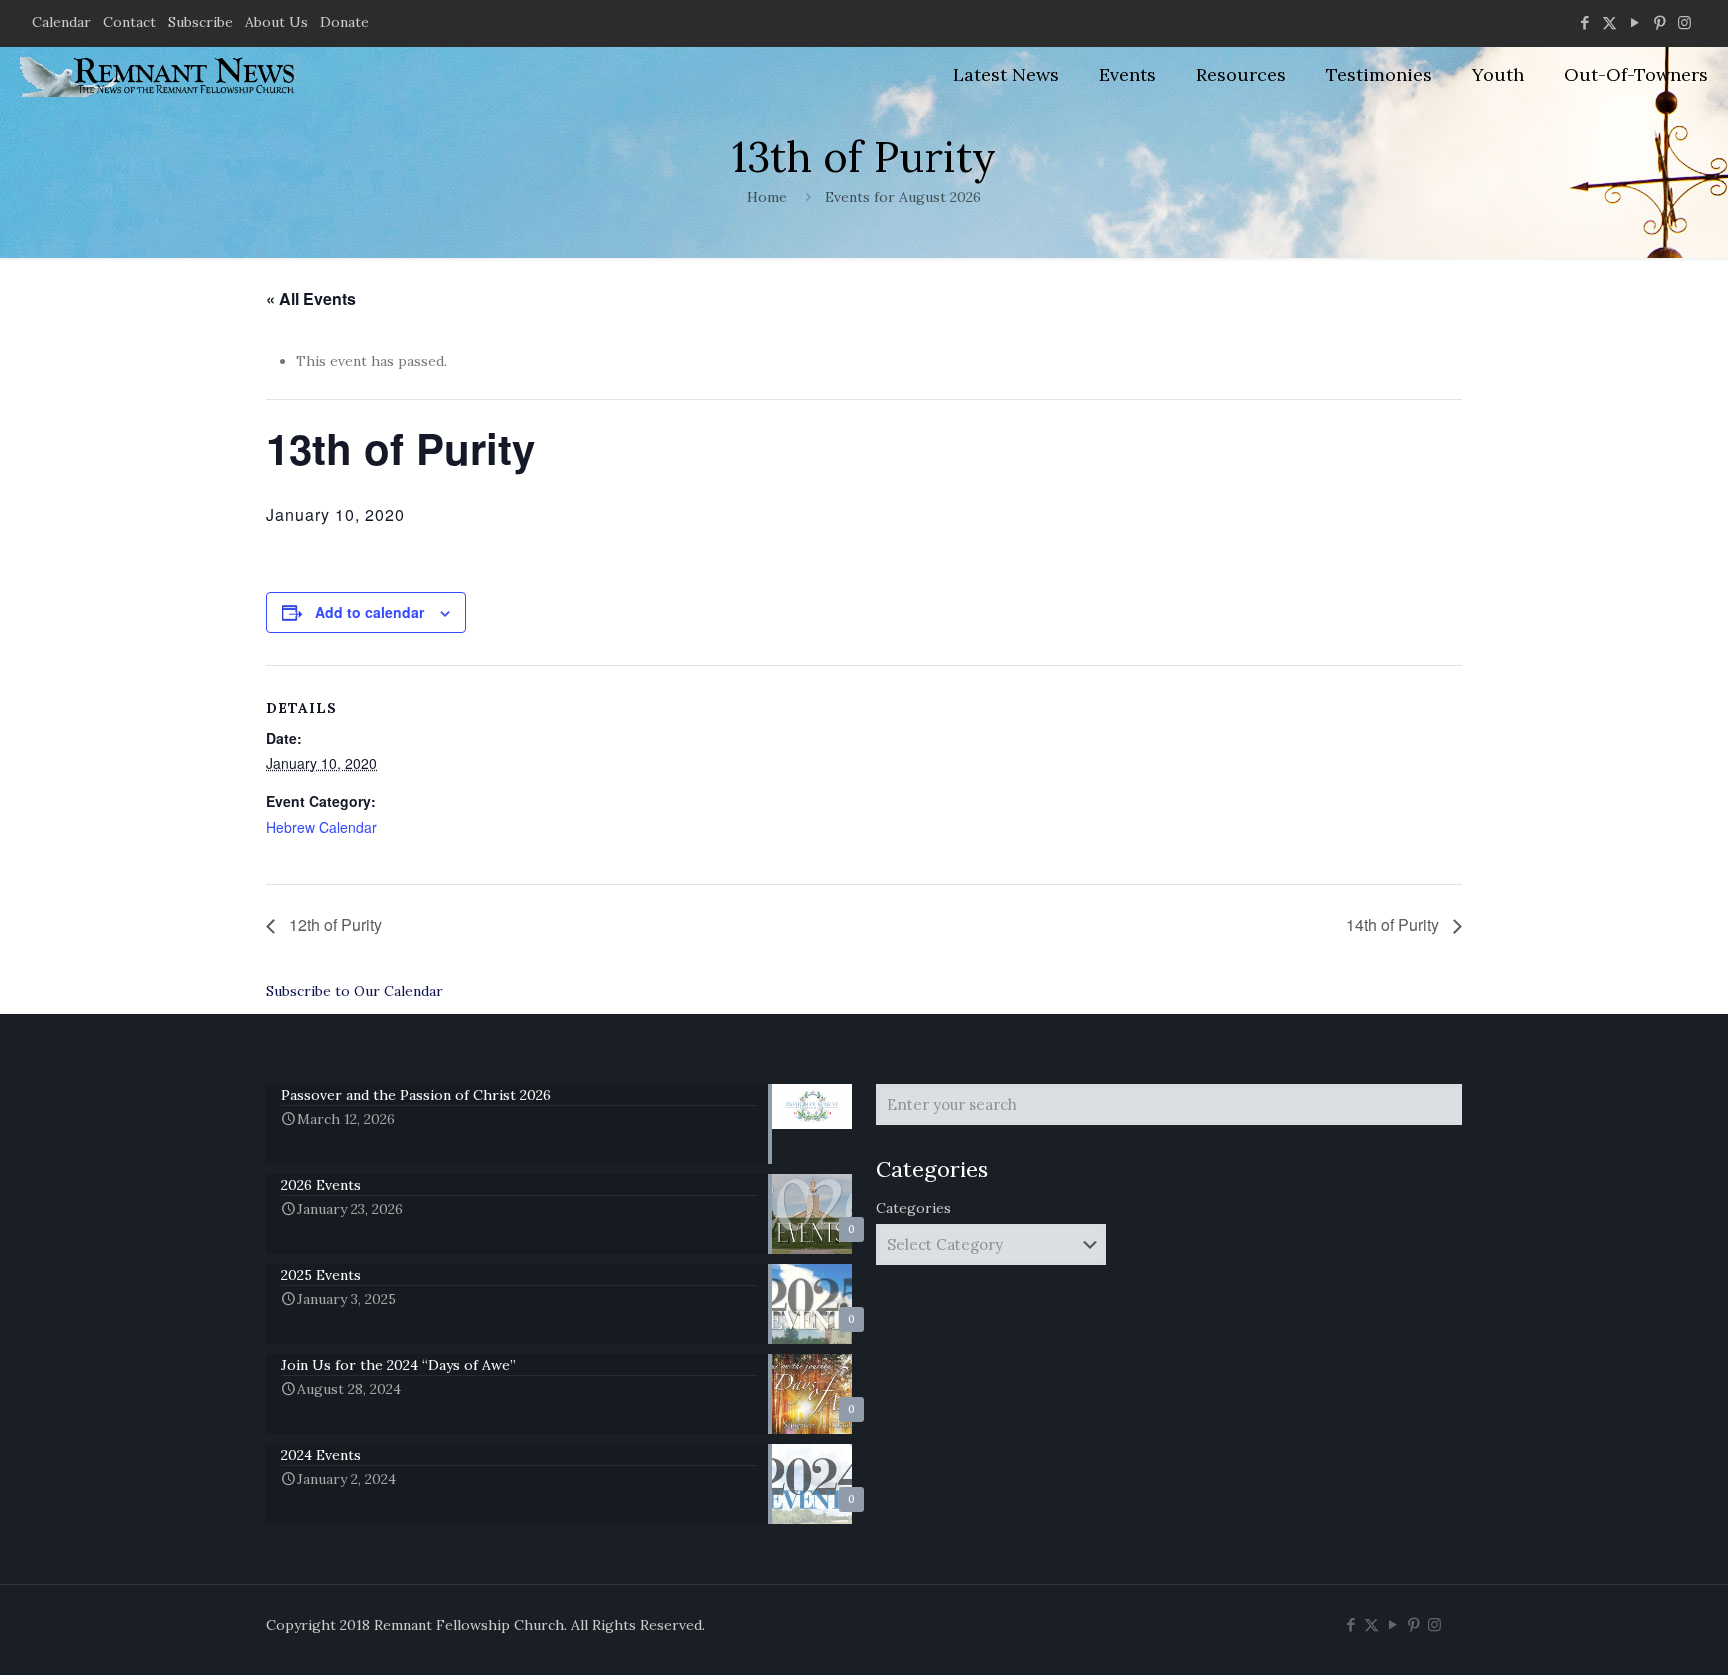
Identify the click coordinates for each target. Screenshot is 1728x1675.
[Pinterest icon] (1659, 22)
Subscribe (200, 22)
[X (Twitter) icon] (1609, 22)
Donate (344, 22)
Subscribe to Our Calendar (354, 991)
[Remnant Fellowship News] (160, 75)
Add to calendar (369, 612)
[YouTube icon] (1634, 22)
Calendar (61, 22)
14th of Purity (1394, 924)
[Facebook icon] (1584, 22)
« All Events (311, 298)
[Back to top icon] (1632, 1634)
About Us (276, 22)
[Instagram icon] (1684, 22)
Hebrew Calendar (321, 827)
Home (767, 197)
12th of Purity (333, 924)
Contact (129, 22)
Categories (913, 1208)
